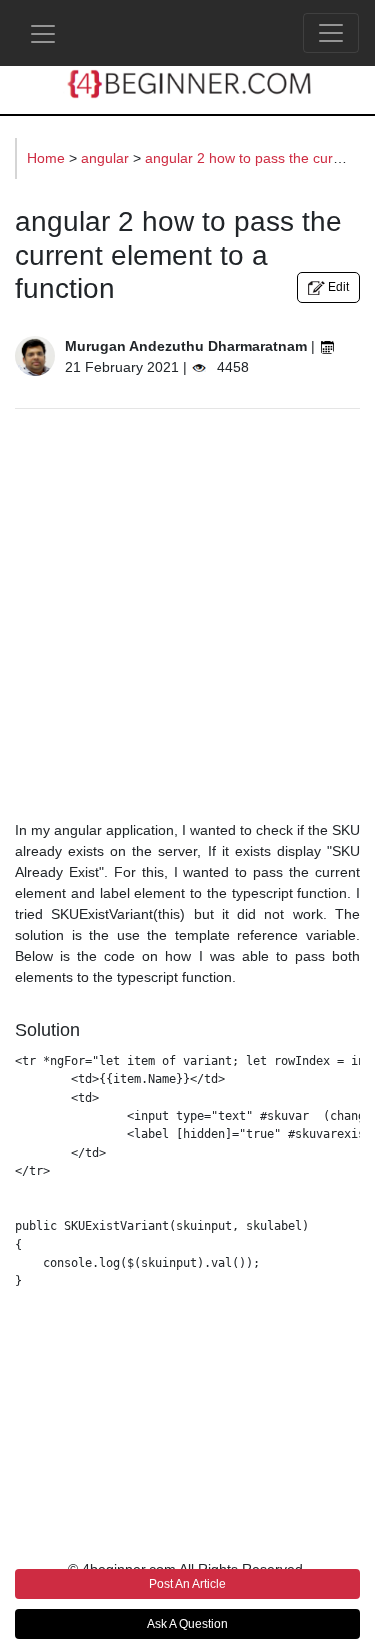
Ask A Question (187, 1624)
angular (107, 158)
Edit (337, 287)
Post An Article (187, 1584)
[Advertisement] (187, 612)
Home (48, 158)
